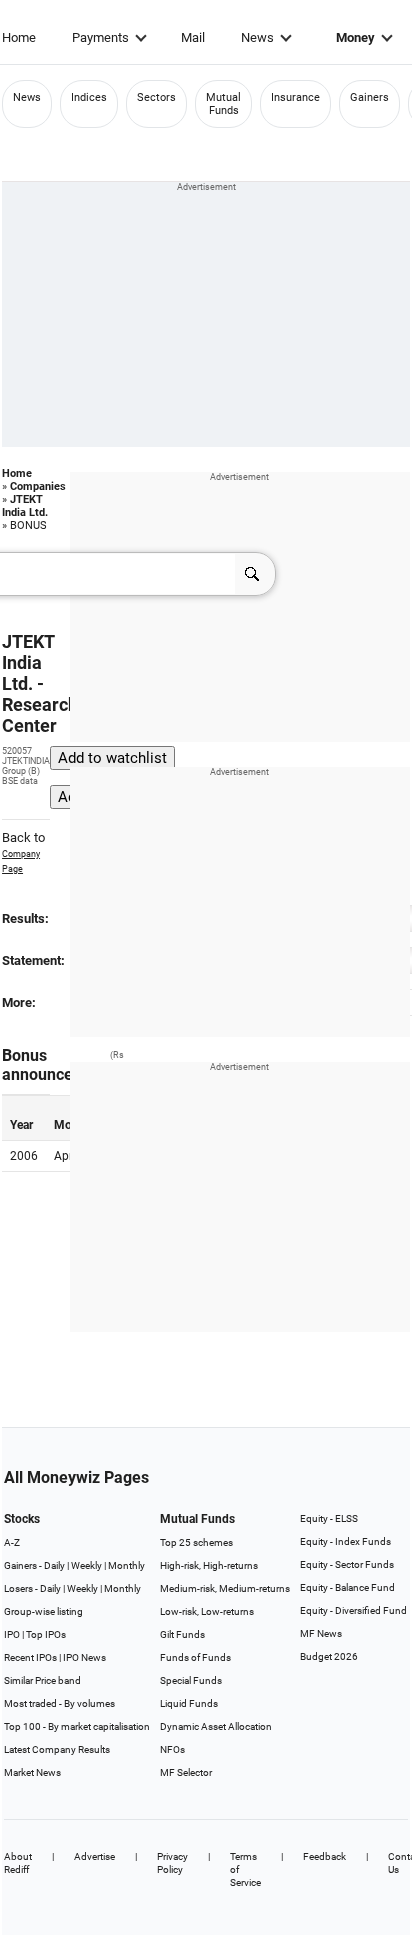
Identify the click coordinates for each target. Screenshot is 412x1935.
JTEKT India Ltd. (25, 506)
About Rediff (18, 1863)
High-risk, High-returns (209, 1565)
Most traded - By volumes (59, 1703)
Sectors (156, 97)
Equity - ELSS (329, 1518)
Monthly (126, 1565)
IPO (12, 1634)
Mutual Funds (223, 104)
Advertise (94, 1856)
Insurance (295, 97)
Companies (38, 486)
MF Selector (186, 1772)
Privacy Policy (172, 1863)
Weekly (86, 1565)
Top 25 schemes (196, 1542)
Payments (100, 37)
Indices (89, 97)
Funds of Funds (195, 1657)
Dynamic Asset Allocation (216, 1726)
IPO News (84, 1657)
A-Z (12, 1542)
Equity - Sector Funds (347, 1564)
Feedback (324, 1856)
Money (355, 37)
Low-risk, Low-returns (207, 1611)
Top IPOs (46, 1634)
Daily (54, 1565)
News (257, 37)
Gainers (369, 97)
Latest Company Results (57, 1749)
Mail (193, 37)
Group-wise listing (43, 1611)
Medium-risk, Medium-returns (225, 1588)
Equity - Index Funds (345, 1541)
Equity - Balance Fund (347, 1587)
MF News (321, 1633)
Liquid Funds (189, 1703)
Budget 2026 (329, 1656)
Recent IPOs (30, 1657)
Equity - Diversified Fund (353, 1610)
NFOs (172, 1749)
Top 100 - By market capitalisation (77, 1726)
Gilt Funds (182, 1634)
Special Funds (191, 1680)
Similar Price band (42, 1680)
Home (19, 37)
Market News (32, 1772)
